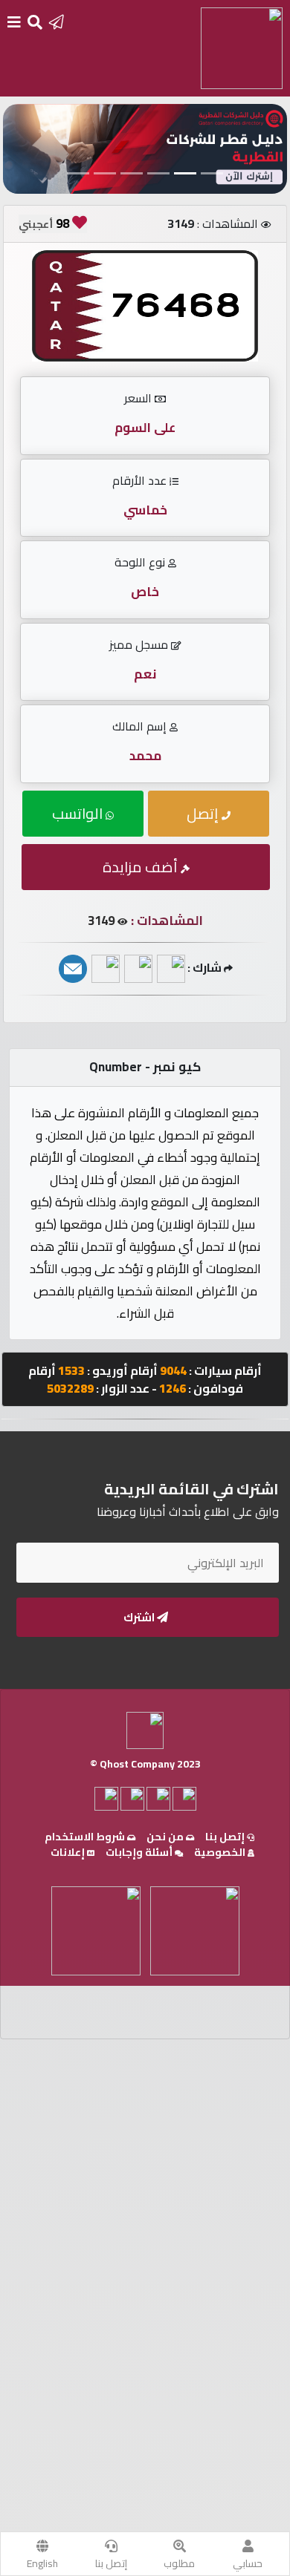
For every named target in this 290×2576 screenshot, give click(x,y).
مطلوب (179, 2563)
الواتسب (79, 813)
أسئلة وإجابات (140, 1852)
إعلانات (69, 1852)
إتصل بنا (111, 2563)
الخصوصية (221, 1852)
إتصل (204, 813)
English (42, 2563)
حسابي (248, 2563)
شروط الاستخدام (86, 1837)
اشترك (140, 1617)
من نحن (166, 1837)
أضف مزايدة (142, 867)
